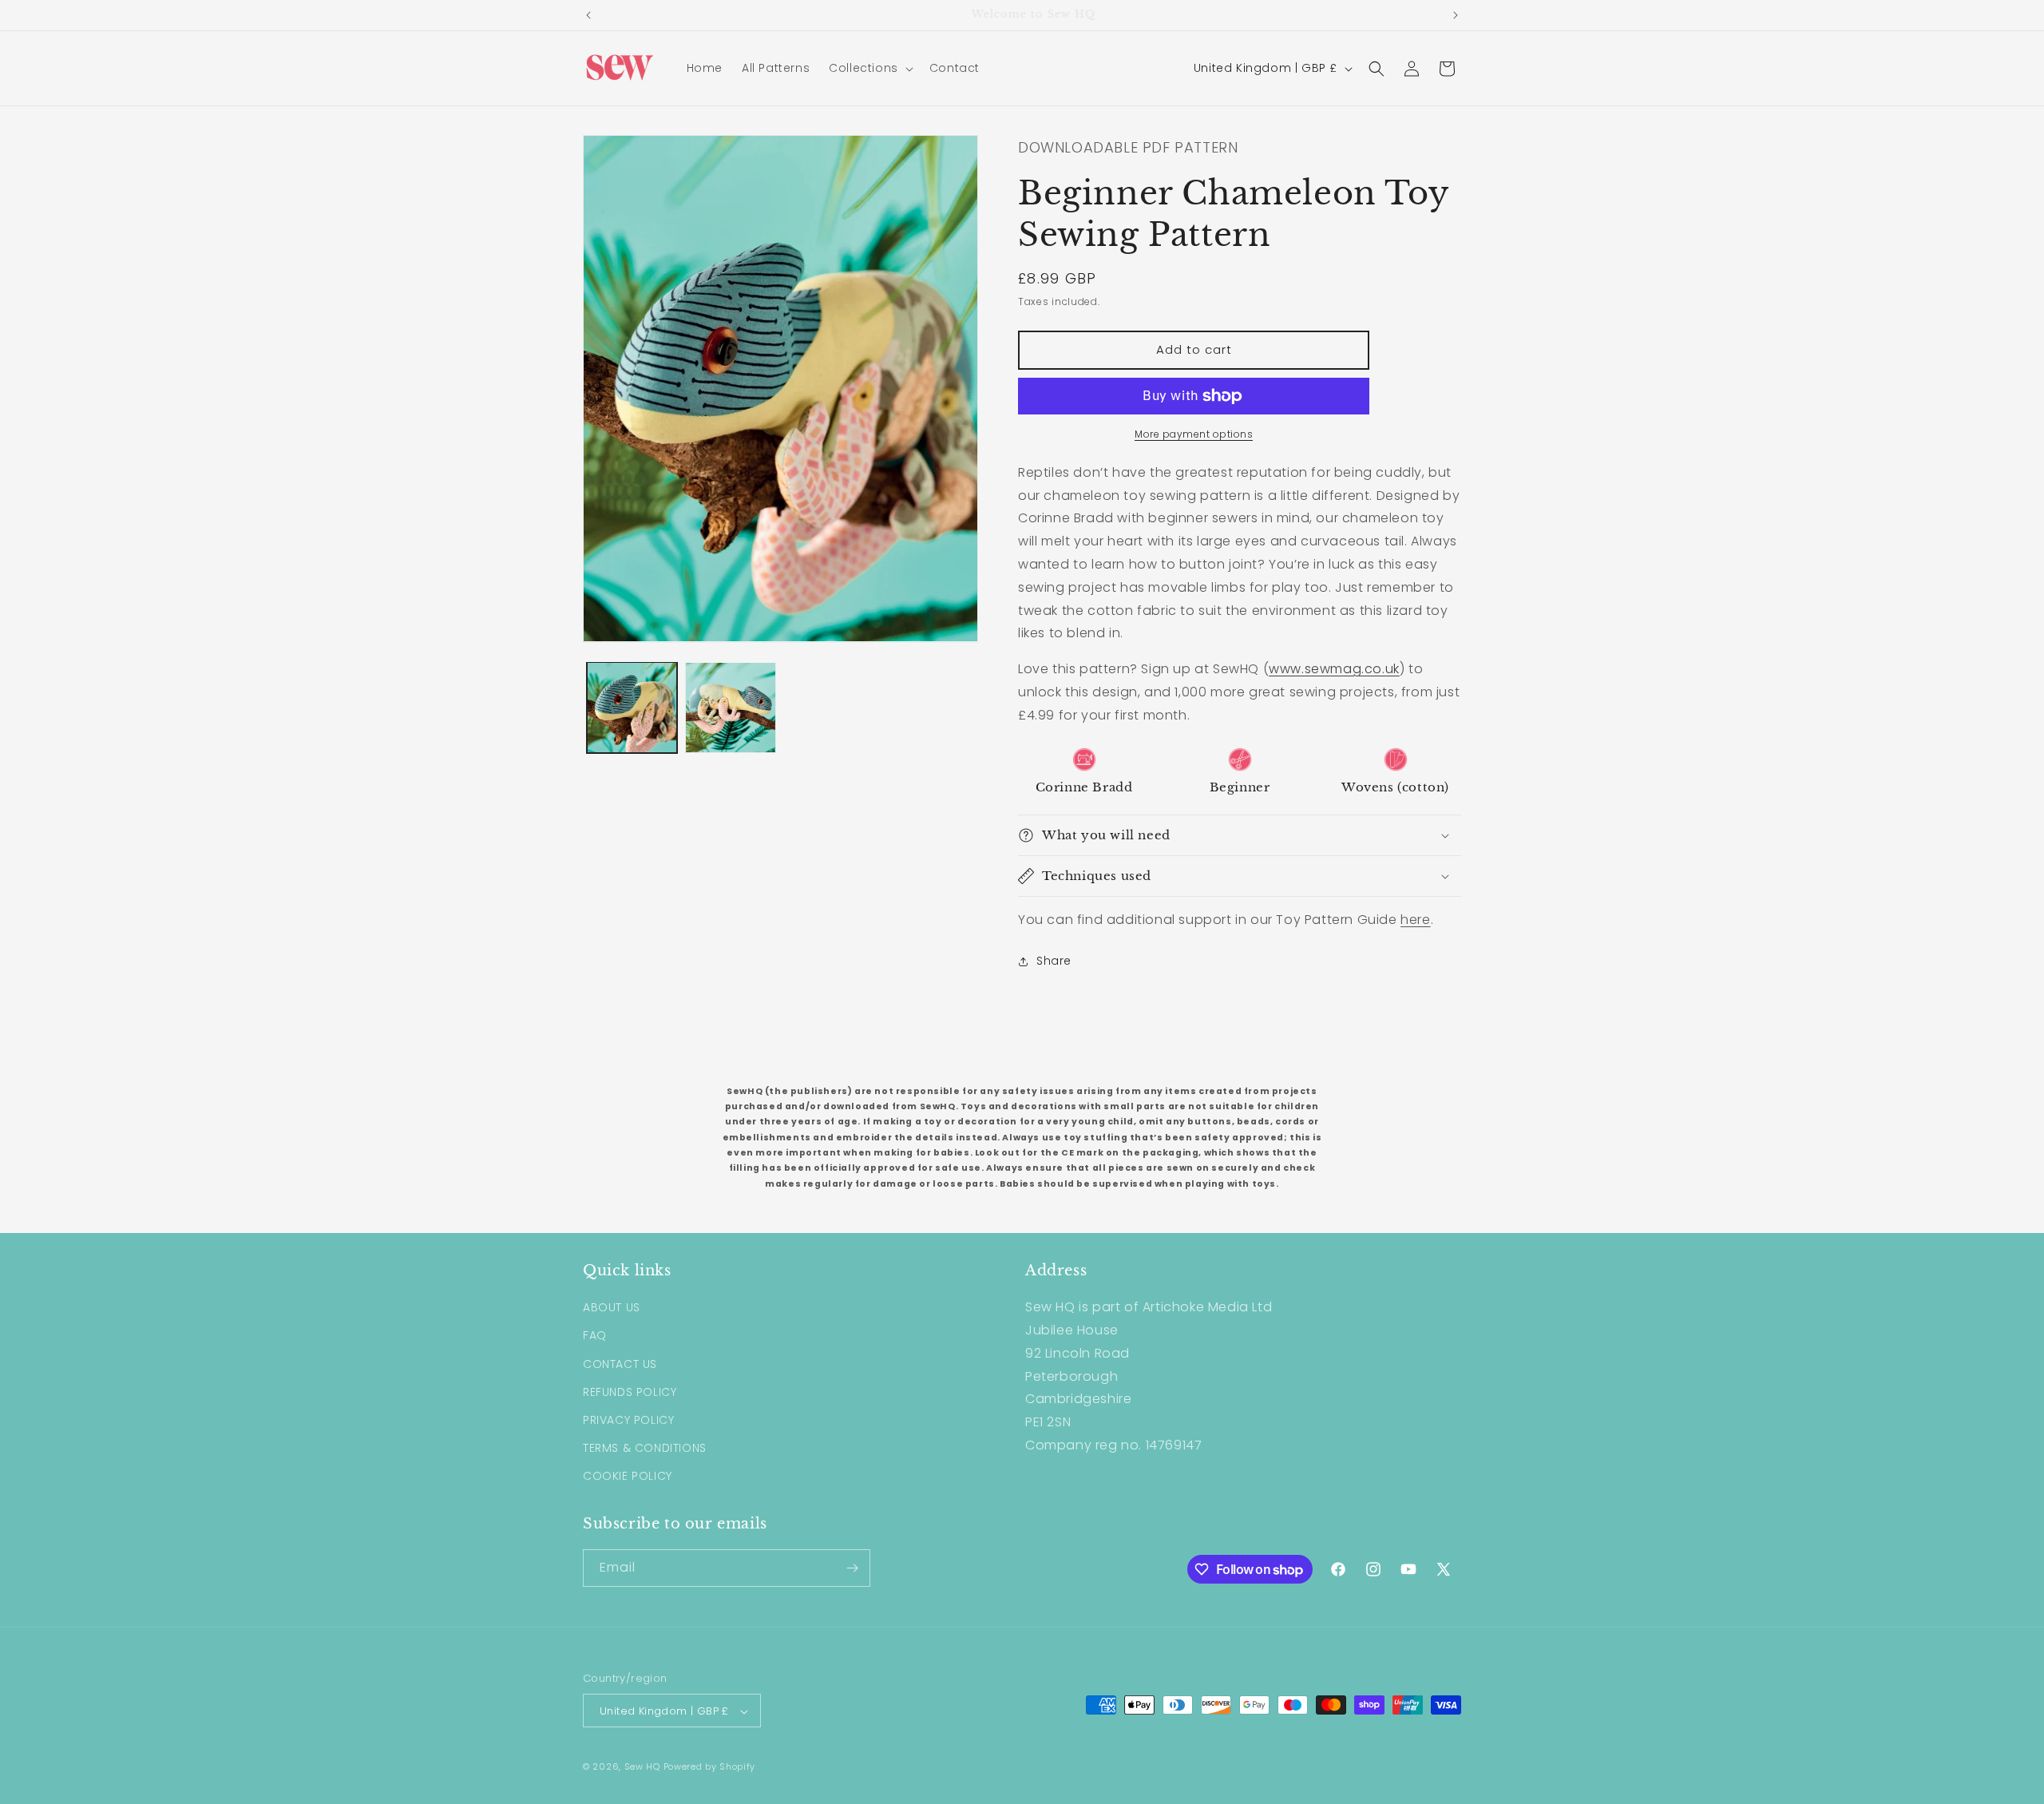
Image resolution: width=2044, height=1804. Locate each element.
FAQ (595, 1336)
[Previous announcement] (588, 15)
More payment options (1194, 434)
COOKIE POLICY (628, 1477)
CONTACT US (620, 1364)
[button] (869, 68)
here (1415, 920)
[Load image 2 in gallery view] (730, 707)
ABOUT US (612, 1307)
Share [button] (1054, 961)
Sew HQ (642, 1767)
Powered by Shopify (710, 1767)
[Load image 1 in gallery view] (632, 707)
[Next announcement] (1456, 15)
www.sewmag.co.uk (1334, 669)
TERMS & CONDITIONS (645, 1448)
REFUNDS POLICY (630, 1392)
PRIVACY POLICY (628, 1420)
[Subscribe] (852, 1568)
